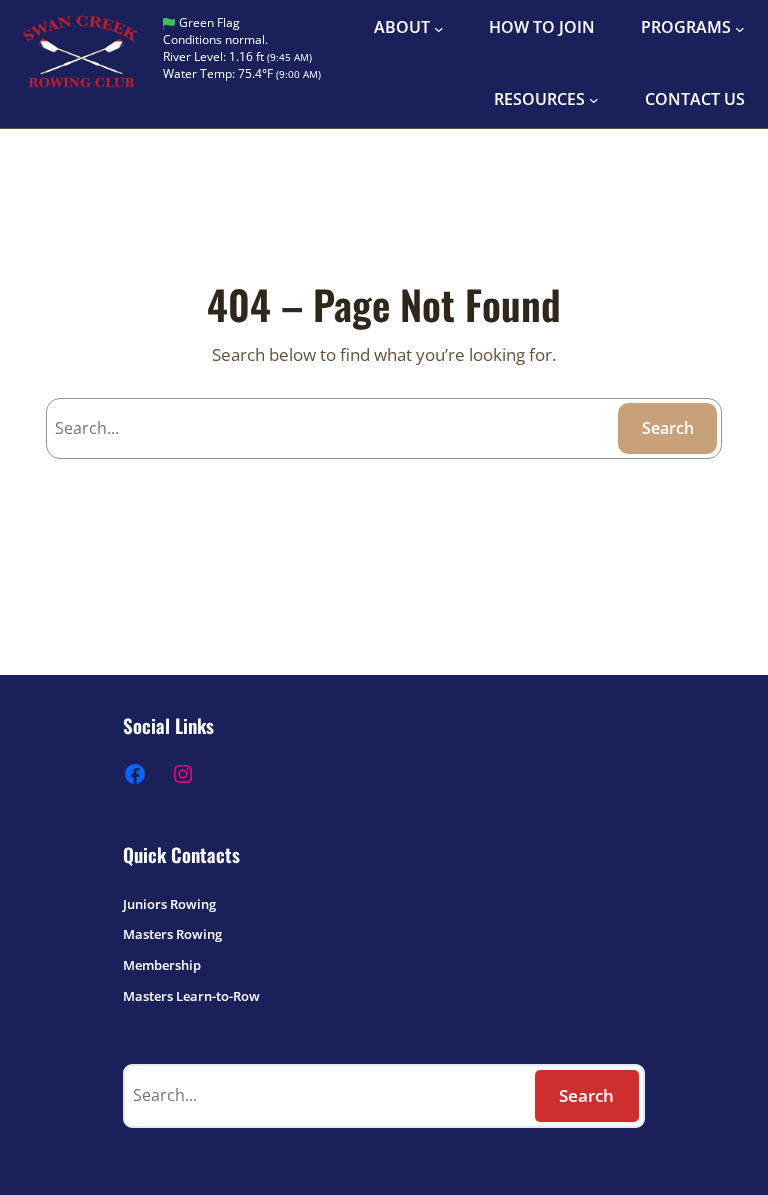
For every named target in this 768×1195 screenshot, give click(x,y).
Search (668, 428)
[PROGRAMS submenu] (740, 28)
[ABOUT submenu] (439, 28)
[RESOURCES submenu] (594, 100)
